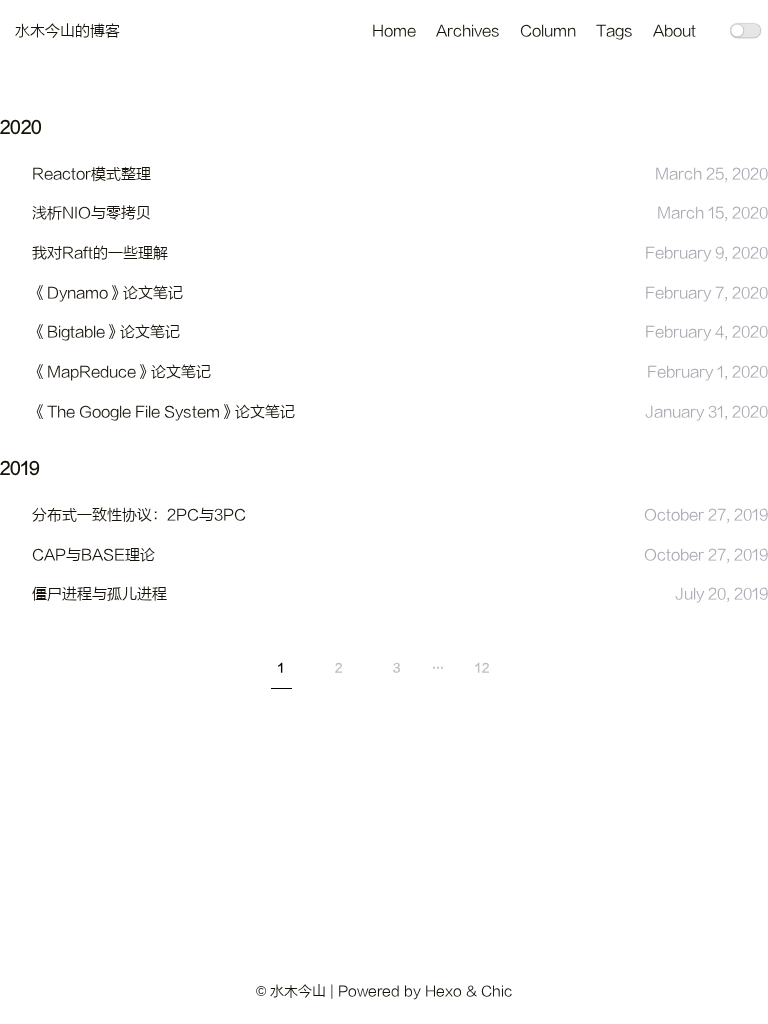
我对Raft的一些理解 (100, 253)
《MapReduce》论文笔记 (121, 372)
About (674, 31)
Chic (496, 991)
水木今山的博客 (67, 31)
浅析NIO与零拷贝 (91, 213)
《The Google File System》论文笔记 (163, 412)
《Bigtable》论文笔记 (106, 332)
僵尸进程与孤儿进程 (99, 594)
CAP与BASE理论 (93, 555)
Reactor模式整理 (91, 174)
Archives (468, 31)
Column (548, 31)
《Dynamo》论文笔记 (107, 293)
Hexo (443, 991)
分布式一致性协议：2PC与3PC (139, 515)
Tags (614, 31)
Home (394, 31)
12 (482, 668)
